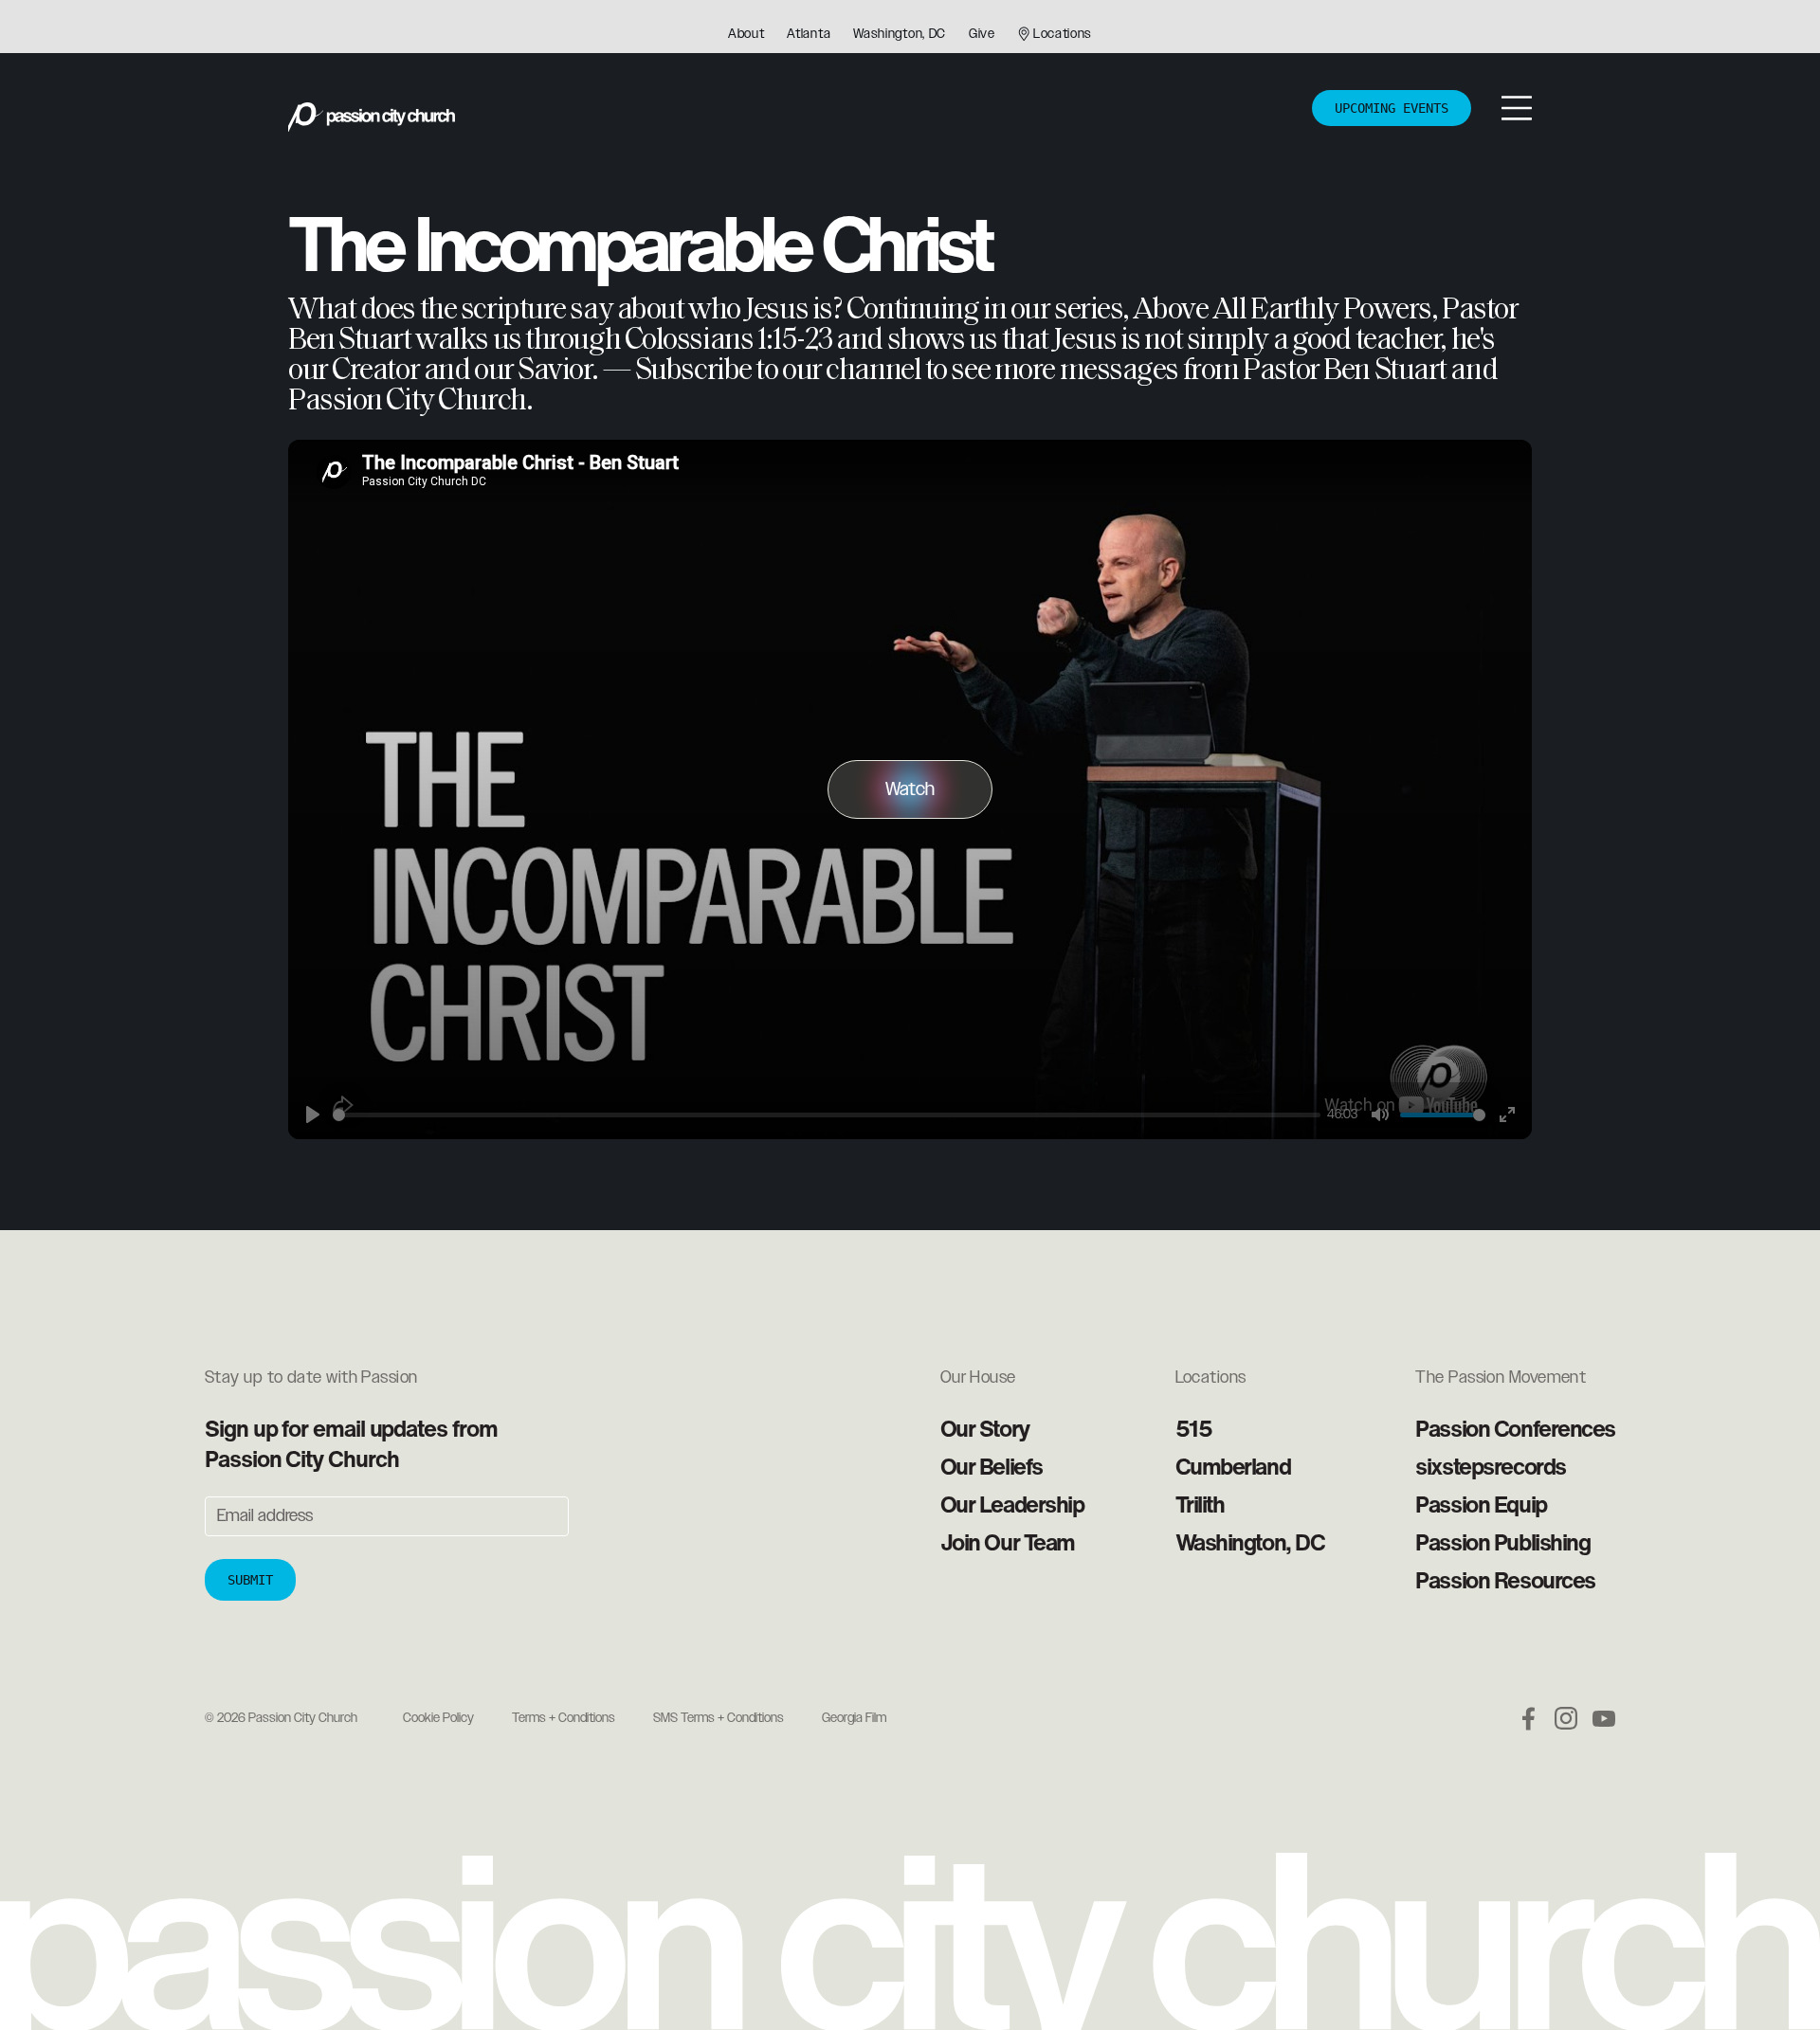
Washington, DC (900, 34)
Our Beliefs (992, 1466)
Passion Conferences (1515, 1428)
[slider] (827, 1115)
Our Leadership (1012, 1504)
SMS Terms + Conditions (719, 1718)
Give (982, 34)
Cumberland (1233, 1466)
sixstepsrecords (1490, 1466)
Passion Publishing (1502, 1542)
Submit (250, 1580)
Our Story (985, 1428)
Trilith (1200, 1504)
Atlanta (809, 34)
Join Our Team (1008, 1542)
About (746, 34)
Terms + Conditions (564, 1718)
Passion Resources (1505, 1580)
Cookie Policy (438, 1718)
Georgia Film (854, 1718)
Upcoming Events (1392, 108)
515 (1194, 1428)
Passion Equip (1481, 1504)
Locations (1063, 34)
